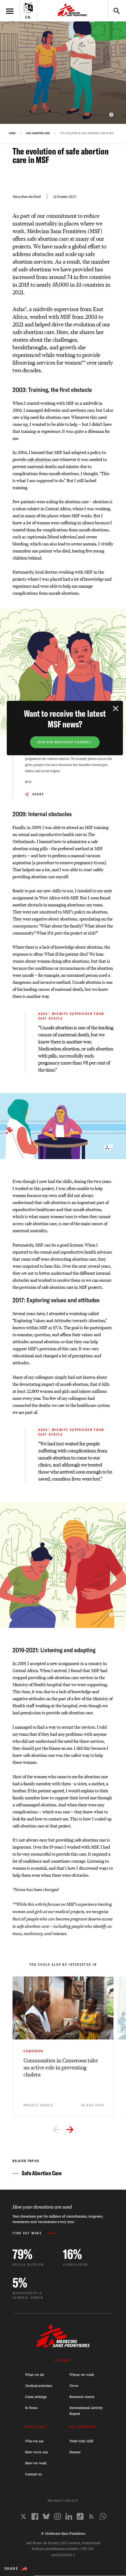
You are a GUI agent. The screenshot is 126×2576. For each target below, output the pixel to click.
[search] (114, 11)
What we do (35, 2375)
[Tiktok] (80, 2516)
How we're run (37, 2452)
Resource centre (82, 2397)
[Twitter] (23, 2517)
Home (12, 133)
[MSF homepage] (72, 11)
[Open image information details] (111, 115)
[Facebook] (35, 2517)
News (74, 2386)
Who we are (34, 2441)
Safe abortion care (38, 133)
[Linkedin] (69, 2516)
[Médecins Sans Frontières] (63, 2346)
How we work (36, 2463)
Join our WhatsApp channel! (65, 742)
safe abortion (39, 459)
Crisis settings (36, 2397)
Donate (75, 2452)
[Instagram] (57, 2516)
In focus (31, 2408)
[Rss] (91, 2516)
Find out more (27, 2233)
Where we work (82, 2375)
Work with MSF (82, 2441)
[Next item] (70, 2130)
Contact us (33, 2474)
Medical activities (39, 2386)
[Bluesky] (46, 2516)
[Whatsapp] (103, 2516)
